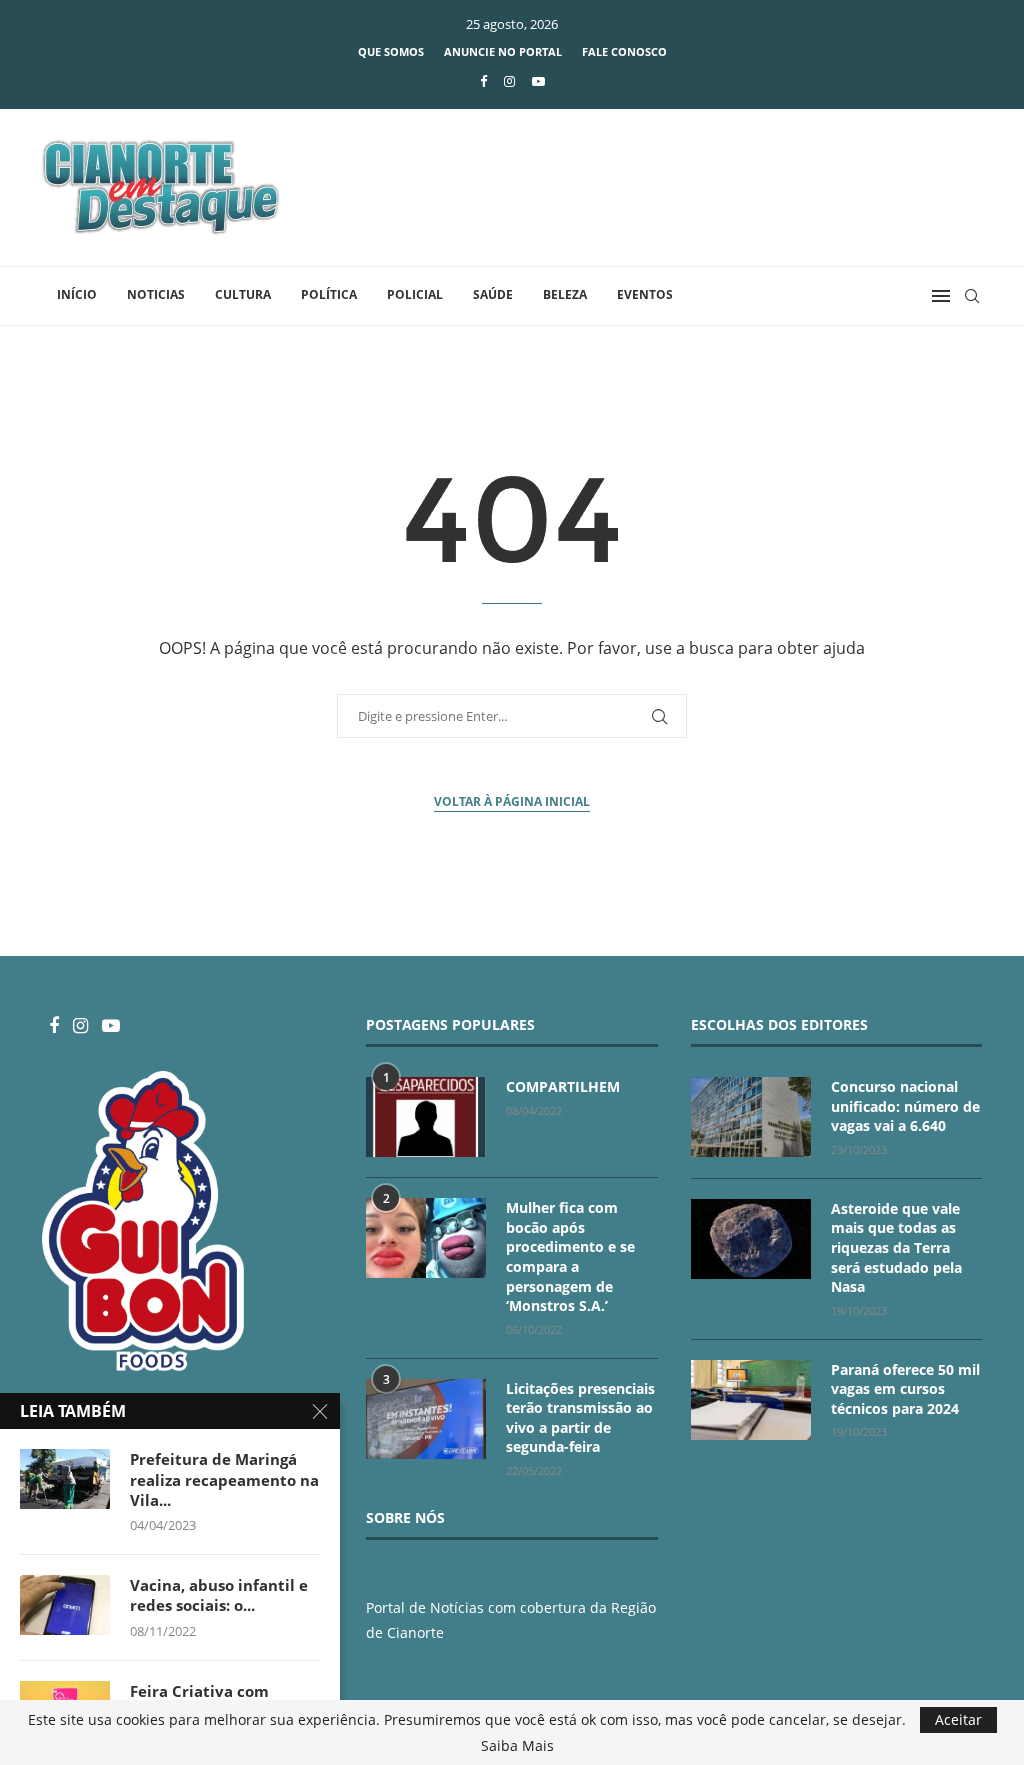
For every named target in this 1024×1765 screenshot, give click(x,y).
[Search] (972, 296)
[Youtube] (538, 81)
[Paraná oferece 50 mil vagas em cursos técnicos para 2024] (751, 1400)
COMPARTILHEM (563, 1086)
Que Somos (391, 51)
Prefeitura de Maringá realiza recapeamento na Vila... (224, 1479)
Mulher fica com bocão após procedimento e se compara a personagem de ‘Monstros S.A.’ (570, 1256)
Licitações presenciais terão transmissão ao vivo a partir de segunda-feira (580, 1418)
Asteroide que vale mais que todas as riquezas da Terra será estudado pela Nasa (896, 1247)
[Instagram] (509, 81)
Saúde (493, 294)
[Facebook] (483, 81)
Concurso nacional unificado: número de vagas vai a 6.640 (905, 1106)
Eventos (645, 294)
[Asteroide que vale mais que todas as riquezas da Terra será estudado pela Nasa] (751, 1239)
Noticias (156, 294)
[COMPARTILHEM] (426, 1117)
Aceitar (958, 1719)
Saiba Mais (517, 1746)
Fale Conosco (624, 51)
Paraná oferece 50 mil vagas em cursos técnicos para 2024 (905, 1389)
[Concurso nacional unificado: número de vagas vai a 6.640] (751, 1117)
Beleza (565, 294)
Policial (415, 294)
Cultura (243, 294)
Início (77, 294)
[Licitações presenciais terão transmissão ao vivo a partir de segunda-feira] (426, 1419)
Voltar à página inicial (512, 801)
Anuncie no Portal (503, 51)
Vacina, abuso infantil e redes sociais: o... (219, 1595)
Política (329, 294)
